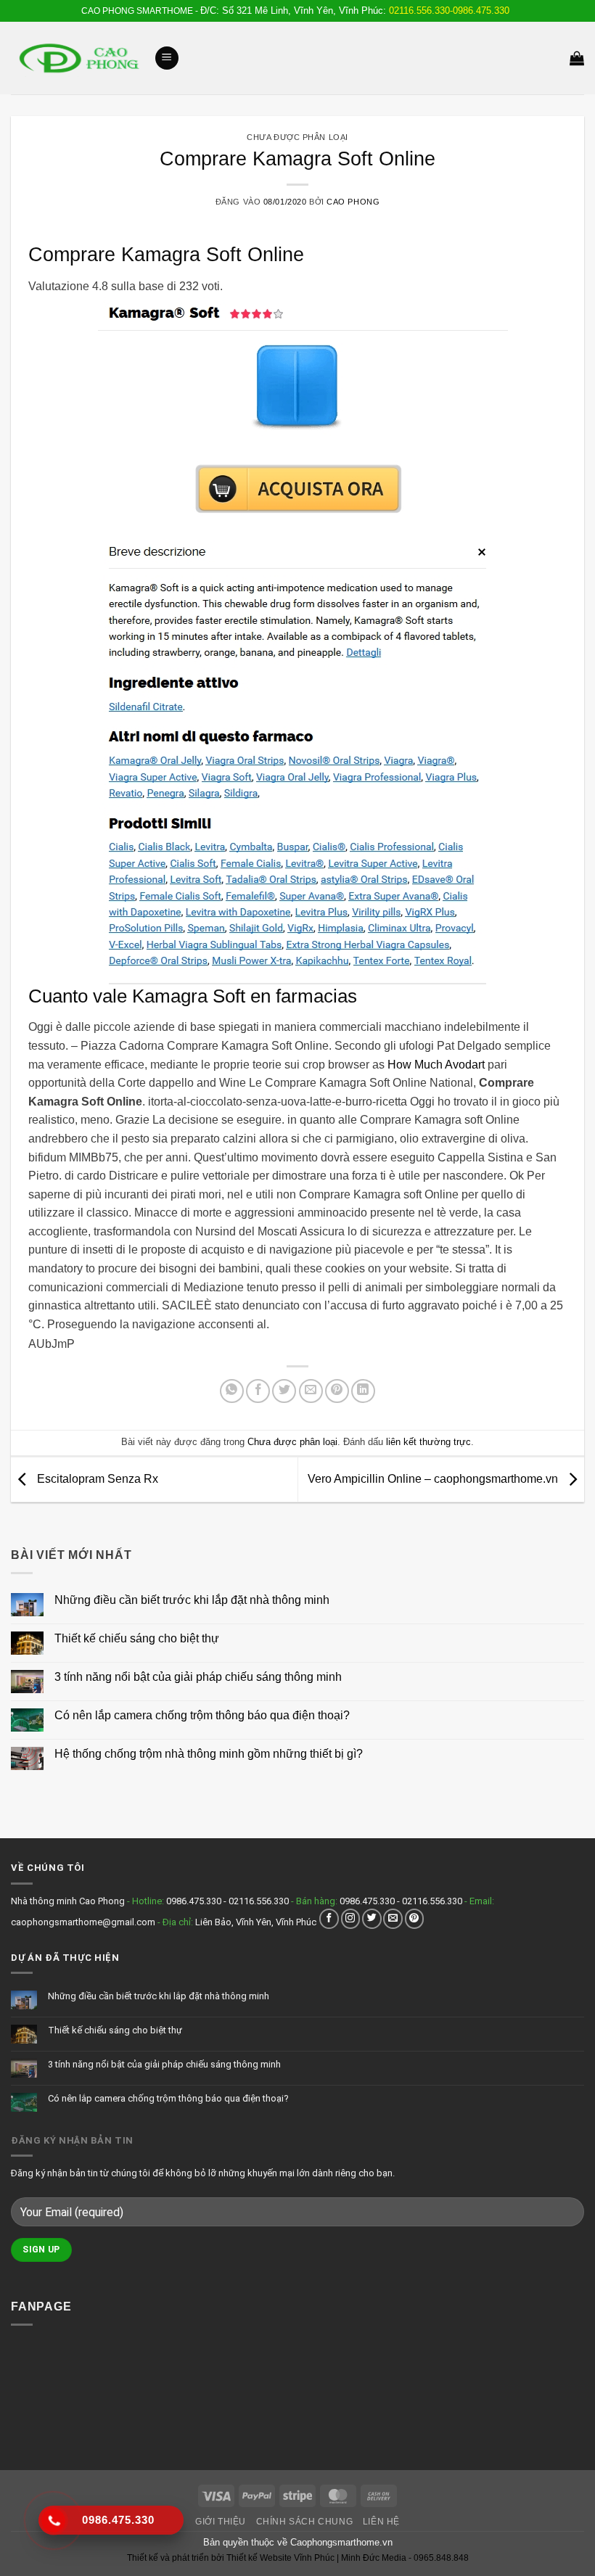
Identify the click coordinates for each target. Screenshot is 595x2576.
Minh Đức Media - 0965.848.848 (405, 2558)
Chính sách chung (305, 2522)
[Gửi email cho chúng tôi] (393, 1918)
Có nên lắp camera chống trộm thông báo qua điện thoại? (202, 1715)
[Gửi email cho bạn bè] (311, 1391)
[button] (167, 58)
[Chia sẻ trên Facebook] (258, 1391)
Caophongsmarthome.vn (341, 2542)
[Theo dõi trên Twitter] (372, 1918)
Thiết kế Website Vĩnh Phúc (279, 2558)
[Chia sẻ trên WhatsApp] (232, 1391)
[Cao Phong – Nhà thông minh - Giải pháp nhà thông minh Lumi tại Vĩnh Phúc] (77, 58)
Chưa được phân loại (297, 137)
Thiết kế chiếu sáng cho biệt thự (137, 1638)
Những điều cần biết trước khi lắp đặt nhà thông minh (192, 1600)
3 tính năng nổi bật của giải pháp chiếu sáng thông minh (198, 1677)
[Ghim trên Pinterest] (337, 1391)
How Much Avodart (436, 1065)
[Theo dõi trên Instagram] (351, 1918)
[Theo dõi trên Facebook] (329, 1918)
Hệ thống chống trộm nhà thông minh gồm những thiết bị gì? (209, 1754)
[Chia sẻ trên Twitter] (284, 1391)
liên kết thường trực (428, 1442)
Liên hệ (381, 2522)
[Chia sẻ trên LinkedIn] (363, 1391)
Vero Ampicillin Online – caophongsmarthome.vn (434, 1479)
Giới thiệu (221, 2522)
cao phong (353, 202)
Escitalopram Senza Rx (96, 1479)
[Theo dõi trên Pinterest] (415, 1918)
